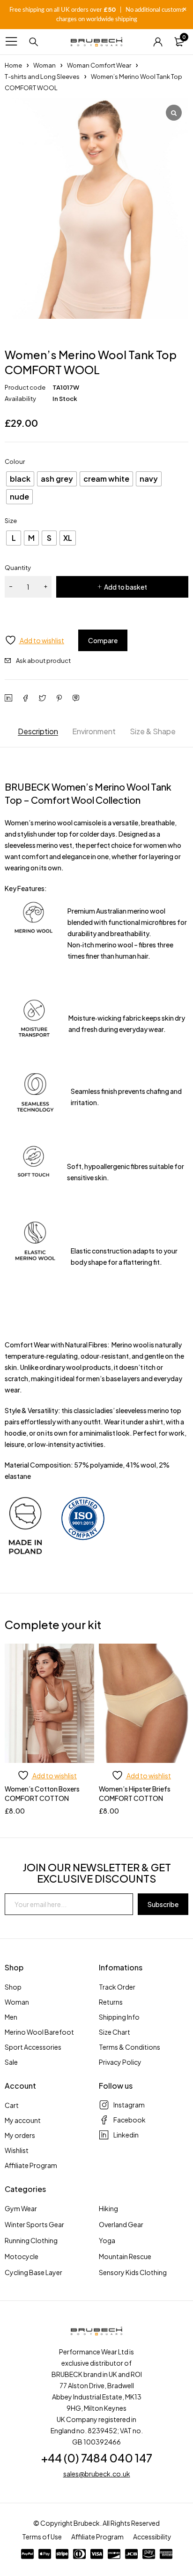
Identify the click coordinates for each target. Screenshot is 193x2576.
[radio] (20, 479)
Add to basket (126, 587)
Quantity (18, 568)
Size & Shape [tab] (153, 731)
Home (13, 65)
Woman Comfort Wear (99, 65)
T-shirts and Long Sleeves (42, 77)
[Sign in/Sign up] (158, 42)
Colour (15, 461)
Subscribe (163, 1904)
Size (11, 521)
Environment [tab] (94, 731)
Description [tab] (38, 731)
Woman (45, 65)
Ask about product (43, 661)
